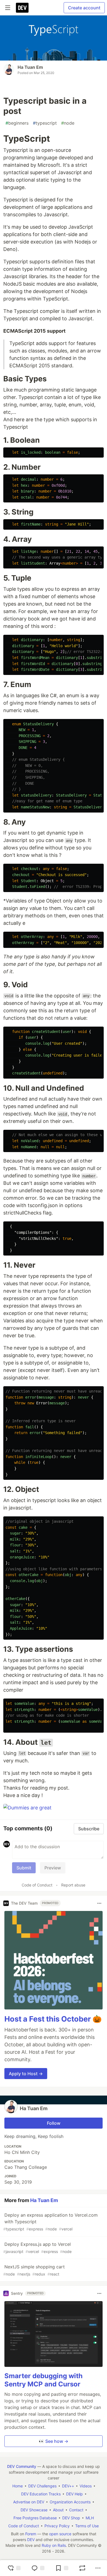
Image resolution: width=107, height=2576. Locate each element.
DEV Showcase (34, 2510)
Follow (54, 2123)
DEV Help (74, 2494)
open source (60, 2534)
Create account (84, 8)
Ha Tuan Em (30, 67)
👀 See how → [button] (54, 2441)
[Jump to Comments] (38, 2568)
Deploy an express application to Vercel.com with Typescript (50, 2222)
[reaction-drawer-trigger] (14, 2568)
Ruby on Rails (54, 2545)
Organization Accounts (70, 2502)
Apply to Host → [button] (26, 2074)
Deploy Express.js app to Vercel (37, 2248)
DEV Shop (71, 2518)
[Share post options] (98, 2568)
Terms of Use (87, 2526)
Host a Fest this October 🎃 (53, 2019)
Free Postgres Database (35, 2518)
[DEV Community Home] (22, 8)
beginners (17, 123)
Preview (53, 1868)
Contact (76, 2510)
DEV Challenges (42, 2486)
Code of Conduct (37, 1885)
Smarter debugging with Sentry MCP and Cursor (43, 2380)
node (68, 123)
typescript (45, 123)
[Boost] (82, 2568)
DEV (31, 2540)
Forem (31, 2534)
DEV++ (68, 2486)
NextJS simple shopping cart (34, 2270)
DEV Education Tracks (41, 2494)
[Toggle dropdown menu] (99, 1903)
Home (18, 2486)
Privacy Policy (57, 2526)
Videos (86, 2486)
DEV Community (22, 2466)
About (58, 2510)
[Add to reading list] (62, 2568)
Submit (24, 1868)
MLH (90, 2518)
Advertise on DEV (29, 2502)
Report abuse (73, 1885)
